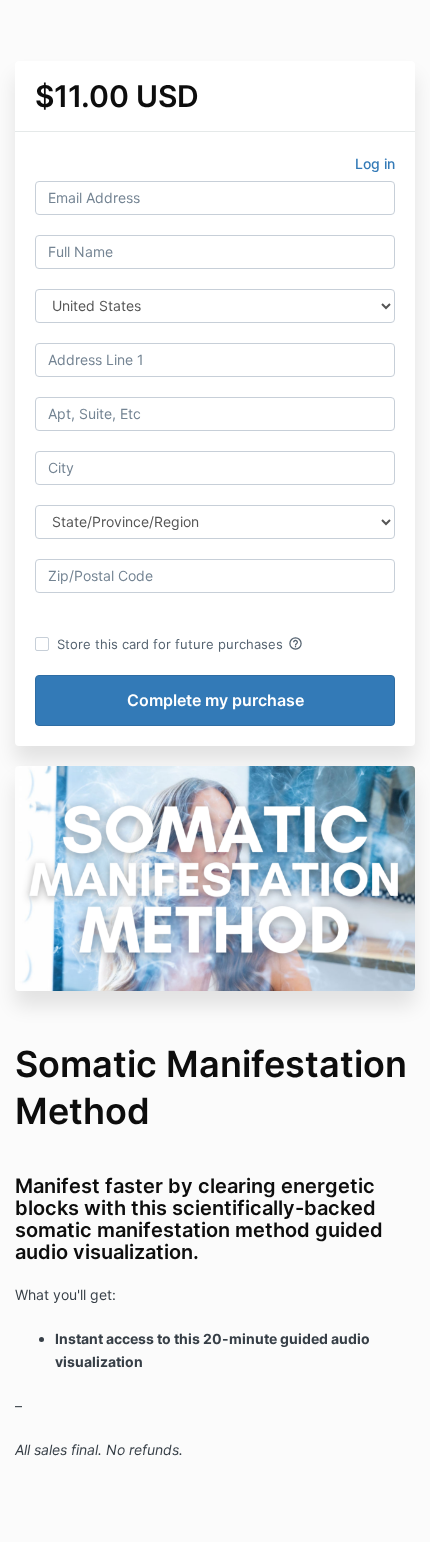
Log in (375, 163)
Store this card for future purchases (180, 644)
